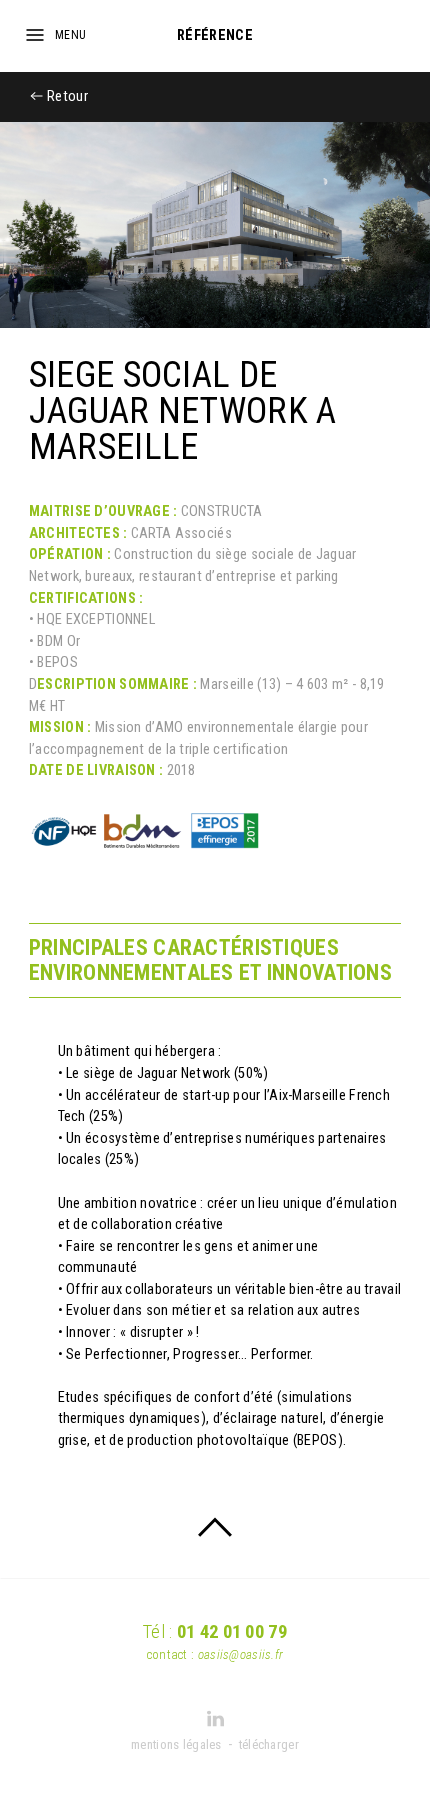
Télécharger (269, 1744)
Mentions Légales (176, 1744)
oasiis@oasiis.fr (241, 1654)
